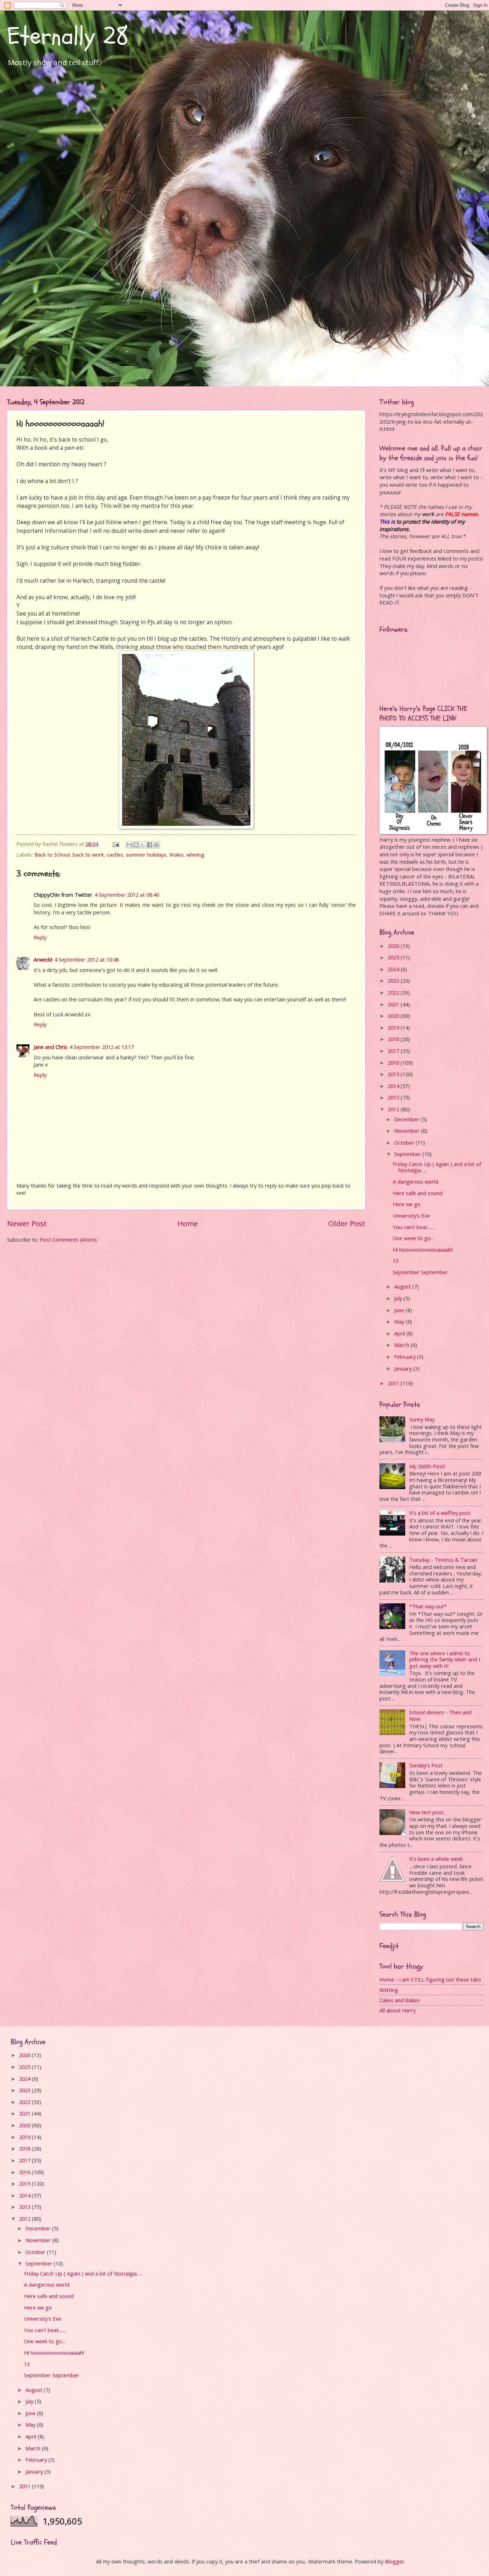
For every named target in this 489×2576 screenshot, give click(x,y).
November (408, 1131)
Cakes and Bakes (400, 2000)
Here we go (407, 1204)
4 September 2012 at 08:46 (127, 895)
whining (195, 854)
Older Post (347, 1223)
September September (420, 1272)
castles (115, 854)
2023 (394, 981)
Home (188, 1223)
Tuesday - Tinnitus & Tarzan (443, 1560)
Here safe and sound (418, 1193)
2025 (394, 957)
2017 (394, 1051)
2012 (394, 1109)
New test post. (427, 1812)
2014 (394, 1086)
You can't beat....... (414, 1227)
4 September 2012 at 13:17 (102, 1047)
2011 (394, 1383)
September (408, 1154)
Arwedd (43, 959)
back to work (88, 854)
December (407, 1119)
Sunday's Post (426, 1765)
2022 (394, 992)
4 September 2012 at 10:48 (87, 959)
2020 (394, 1016)
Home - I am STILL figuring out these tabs (430, 1979)
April (400, 1333)
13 (396, 1261)
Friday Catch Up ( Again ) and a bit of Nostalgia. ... (437, 1167)
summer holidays (146, 854)
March (402, 1345)
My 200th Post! (427, 1466)
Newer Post (27, 1223)
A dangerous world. (416, 1181)
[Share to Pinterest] (156, 845)
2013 (394, 1097)
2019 (394, 1027)
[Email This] (129, 845)
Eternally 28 (68, 36)
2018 (394, 1039)
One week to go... (413, 1238)
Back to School (52, 854)
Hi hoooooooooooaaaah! (423, 1250)
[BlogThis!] (136, 845)
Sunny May (422, 1419)
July (399, 1298)
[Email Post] (115, 844)
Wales (176, 854)
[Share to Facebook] (150, 845)
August (403, 1286)
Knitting (389, 1990)
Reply (40, 937)
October (405, 1142)
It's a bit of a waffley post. (440, 1513)
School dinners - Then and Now (440, 1715)
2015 (394, 1074)
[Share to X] (143, 845)
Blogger (394, 2561)
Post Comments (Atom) (68, 1239)
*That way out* (428, 1606)
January (404, 1368)
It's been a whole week (436, 1859)
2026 (394, 946)
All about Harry (398, 2010)
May (400, 1321)
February (406, 1357)
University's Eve (411, 1215)
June (400, 1310)
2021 (394, 1004)
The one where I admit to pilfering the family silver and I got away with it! (445, 1659)
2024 (394, 969)
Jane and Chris (50, 1047)
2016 (394, 1063)
